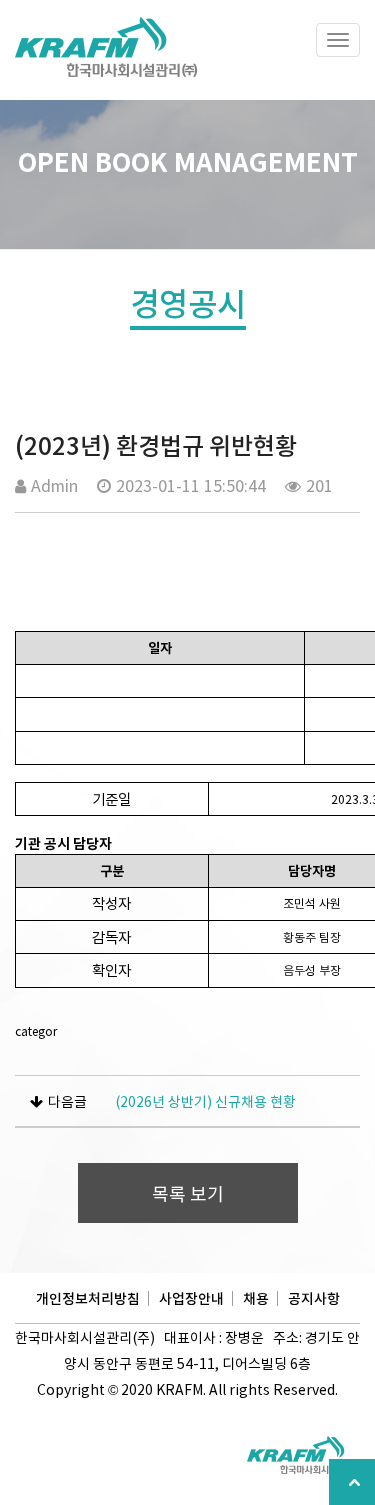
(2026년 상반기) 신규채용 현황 (205, 1101)
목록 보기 (188, 1193)
